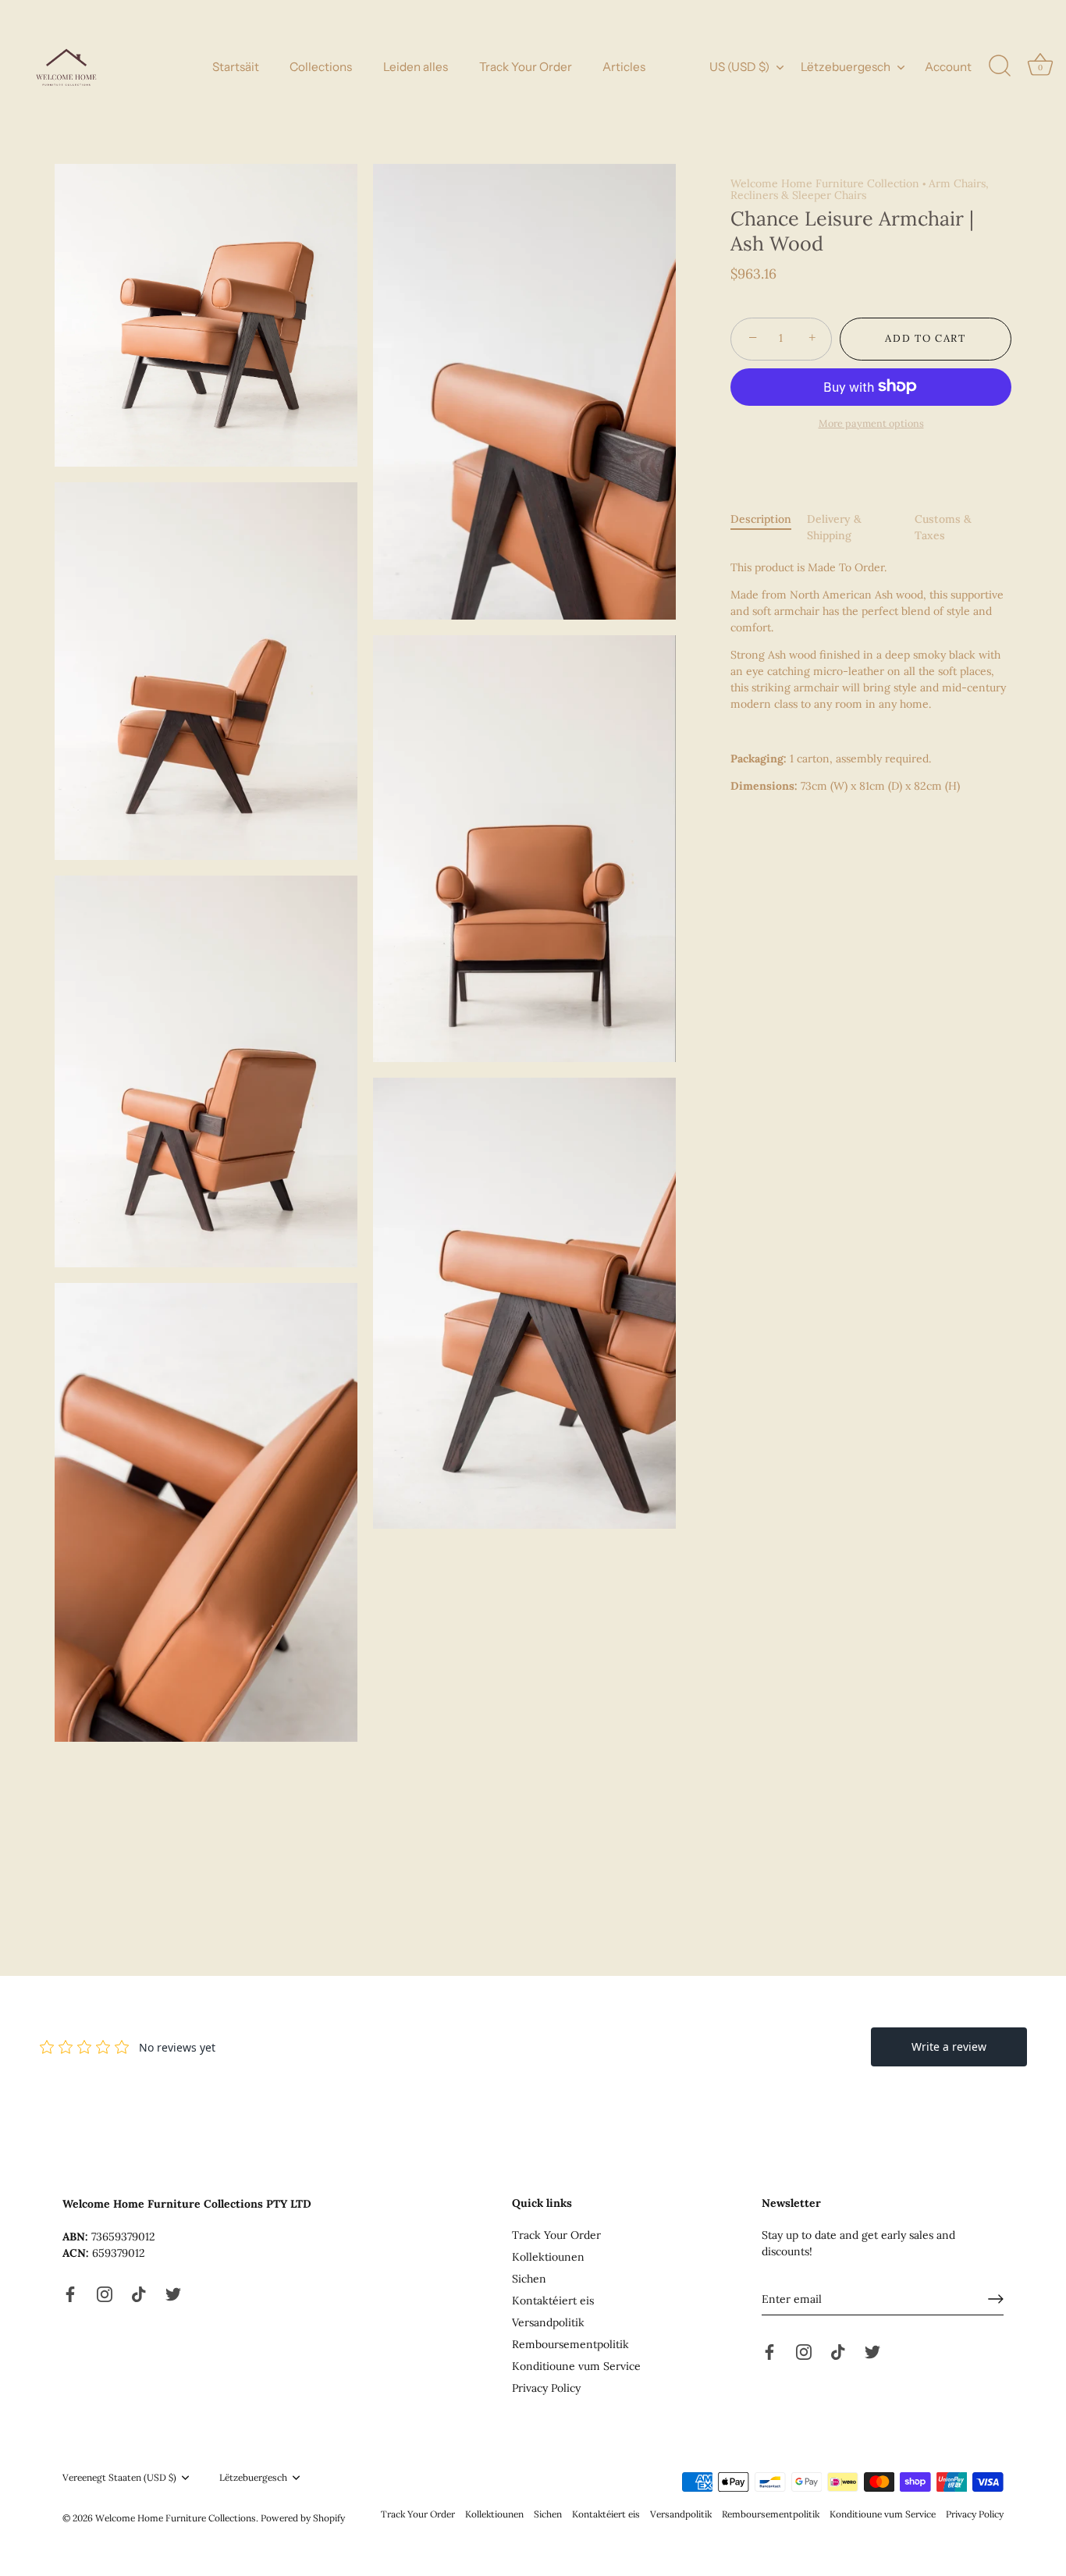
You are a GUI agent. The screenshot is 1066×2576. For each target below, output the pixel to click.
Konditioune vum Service (576, 2366)
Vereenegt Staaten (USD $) (119, 2478)
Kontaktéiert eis (553, 2301)
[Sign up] (996, 2299)
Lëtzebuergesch (846, 67)
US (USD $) (739, 67)
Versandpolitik (548, 2322)
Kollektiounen (548, 2257)
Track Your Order (526, 67)
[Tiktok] (139, 2293)
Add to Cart (926, 338)
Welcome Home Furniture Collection (825, 183)
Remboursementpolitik (570, 2344)
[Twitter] (173, 2293)
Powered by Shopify (303, 2518)
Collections (321, 67)
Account (948, 67)
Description (761, 519)
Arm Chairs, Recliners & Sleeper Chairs (860, 189)
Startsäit (236, 67)
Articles (624, 67)
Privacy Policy (546, 2388)
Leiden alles (416, 67)
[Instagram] (105, 2293)
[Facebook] (70, 2293)
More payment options (871, 423)
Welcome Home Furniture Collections (176, 2518)
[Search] (1000, 66)
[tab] (769, 528)
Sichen (529, 2279)
